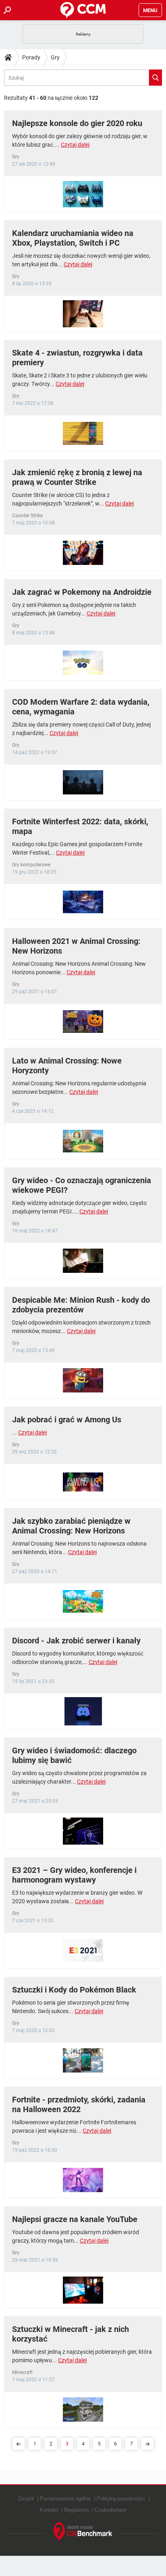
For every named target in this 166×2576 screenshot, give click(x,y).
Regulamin (76, 2510)
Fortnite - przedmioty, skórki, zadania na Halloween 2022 (79, 2104)
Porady (31, 57)
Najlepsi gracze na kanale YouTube (75, 2219)
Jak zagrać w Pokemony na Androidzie (82, 592)
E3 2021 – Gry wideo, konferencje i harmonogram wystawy (74, 1875)
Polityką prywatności (121, 2499)
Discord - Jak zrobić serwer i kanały (76, 1641)
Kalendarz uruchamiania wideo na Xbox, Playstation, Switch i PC (73, 238)
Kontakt (49, 2510)
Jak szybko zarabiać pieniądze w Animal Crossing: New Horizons (71, 1526)
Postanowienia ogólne (65, 2499)
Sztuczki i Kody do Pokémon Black (74, 1990)
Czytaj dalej (75, 145)
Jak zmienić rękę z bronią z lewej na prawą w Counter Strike (77, 477)
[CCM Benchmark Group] (83, 2532)
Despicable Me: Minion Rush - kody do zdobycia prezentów (81, 1305)
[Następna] (147, 2444)
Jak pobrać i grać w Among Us (67, 1420)
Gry (55, 57)
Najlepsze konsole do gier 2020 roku (77, 123)
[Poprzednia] (19, 2444)
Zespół (26, 2499)
